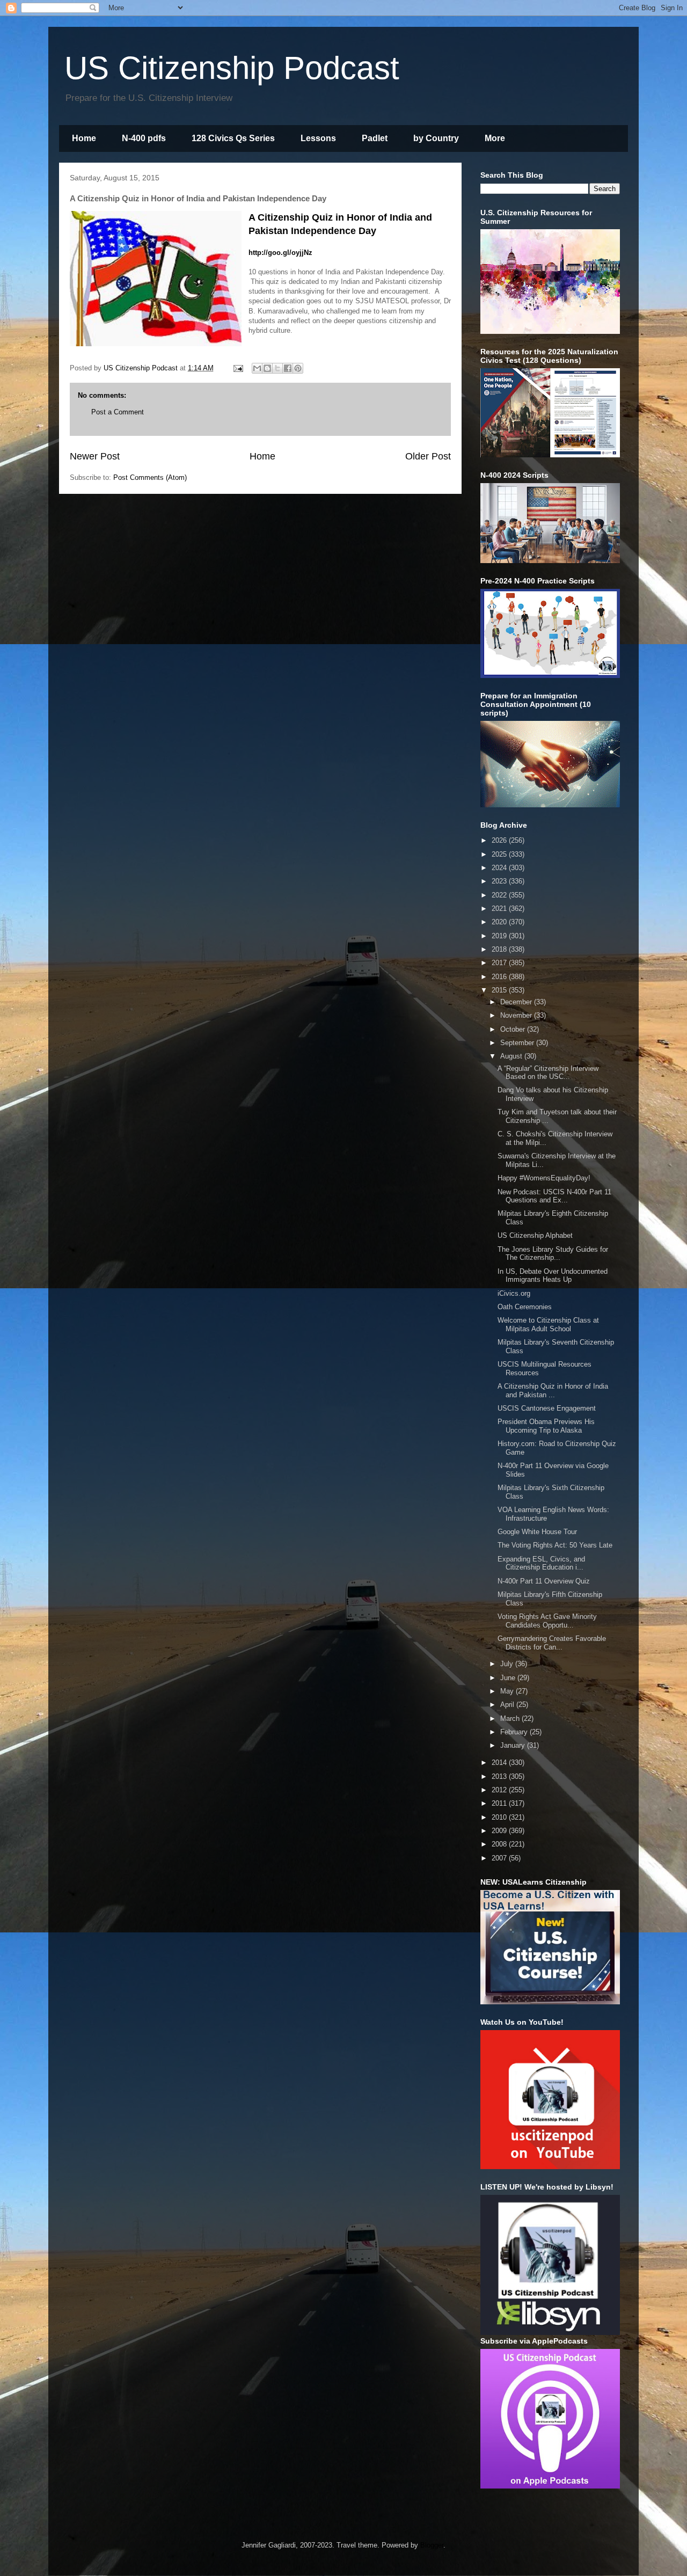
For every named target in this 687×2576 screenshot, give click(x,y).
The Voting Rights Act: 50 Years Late (555, 1545)
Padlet (375, 138)
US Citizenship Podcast (232, 68)
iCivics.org (514, 1293)
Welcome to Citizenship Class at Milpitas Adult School (548, 1325)
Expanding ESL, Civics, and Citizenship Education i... (541, 1563)
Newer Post (95, 456)
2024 (500, 868)
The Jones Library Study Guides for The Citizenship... (553, 1254)
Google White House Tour (537, 1532)
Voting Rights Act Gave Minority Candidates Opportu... (547, 1621)
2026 (500, 840)
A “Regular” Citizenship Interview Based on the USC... (548, 1073)
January (514, 1745)
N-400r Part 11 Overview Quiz (544, 1581)
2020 (500, 922)
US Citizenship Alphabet (535, 1235)
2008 (500, 1844)
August (512, 1056)
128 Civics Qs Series (233, 138)
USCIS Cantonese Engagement (547, 1408)
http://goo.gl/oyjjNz (280, 253)
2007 (500, 1858)
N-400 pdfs (144, 138)
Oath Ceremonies (525, 1307)
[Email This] (257, 368)
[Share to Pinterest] (298, 368)
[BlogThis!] (267, 368)
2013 (500, 1776)
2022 (500, 895)
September (518, 1043)
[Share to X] (277, 368)
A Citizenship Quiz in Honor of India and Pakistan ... (553, 1391)
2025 (500, 854)
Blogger (432, 2545)
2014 (500, 1763)
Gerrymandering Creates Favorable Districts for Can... (552, 1643)
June (509, 1678)
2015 (500, 990)
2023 (500, 881)
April (508, 1705)
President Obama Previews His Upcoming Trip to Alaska (546, 1426)
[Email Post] (237, 368)
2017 (500, 963)
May (508, 1691)
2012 (500, 1790)
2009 (500, 1831)
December (517, 1002)
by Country (436, 138)
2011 (500, 1803)
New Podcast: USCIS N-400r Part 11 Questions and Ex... (554, 1196)
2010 (500, 1817)
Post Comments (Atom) (150, 477)
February (515, 1732)
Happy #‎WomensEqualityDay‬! (544, 1178)
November (517, 1015)
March (511, 1718)
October (514, 1029)
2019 (500, 936)
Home (84, 138)
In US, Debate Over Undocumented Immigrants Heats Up (553, 1276)
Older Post (428, 456)
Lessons (318, 138)
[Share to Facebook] (288, 368)
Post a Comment (118, 412)
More (495, 138)
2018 (500, 949)
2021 (500, 908)
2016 (500, 977)
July (508, 1664)
